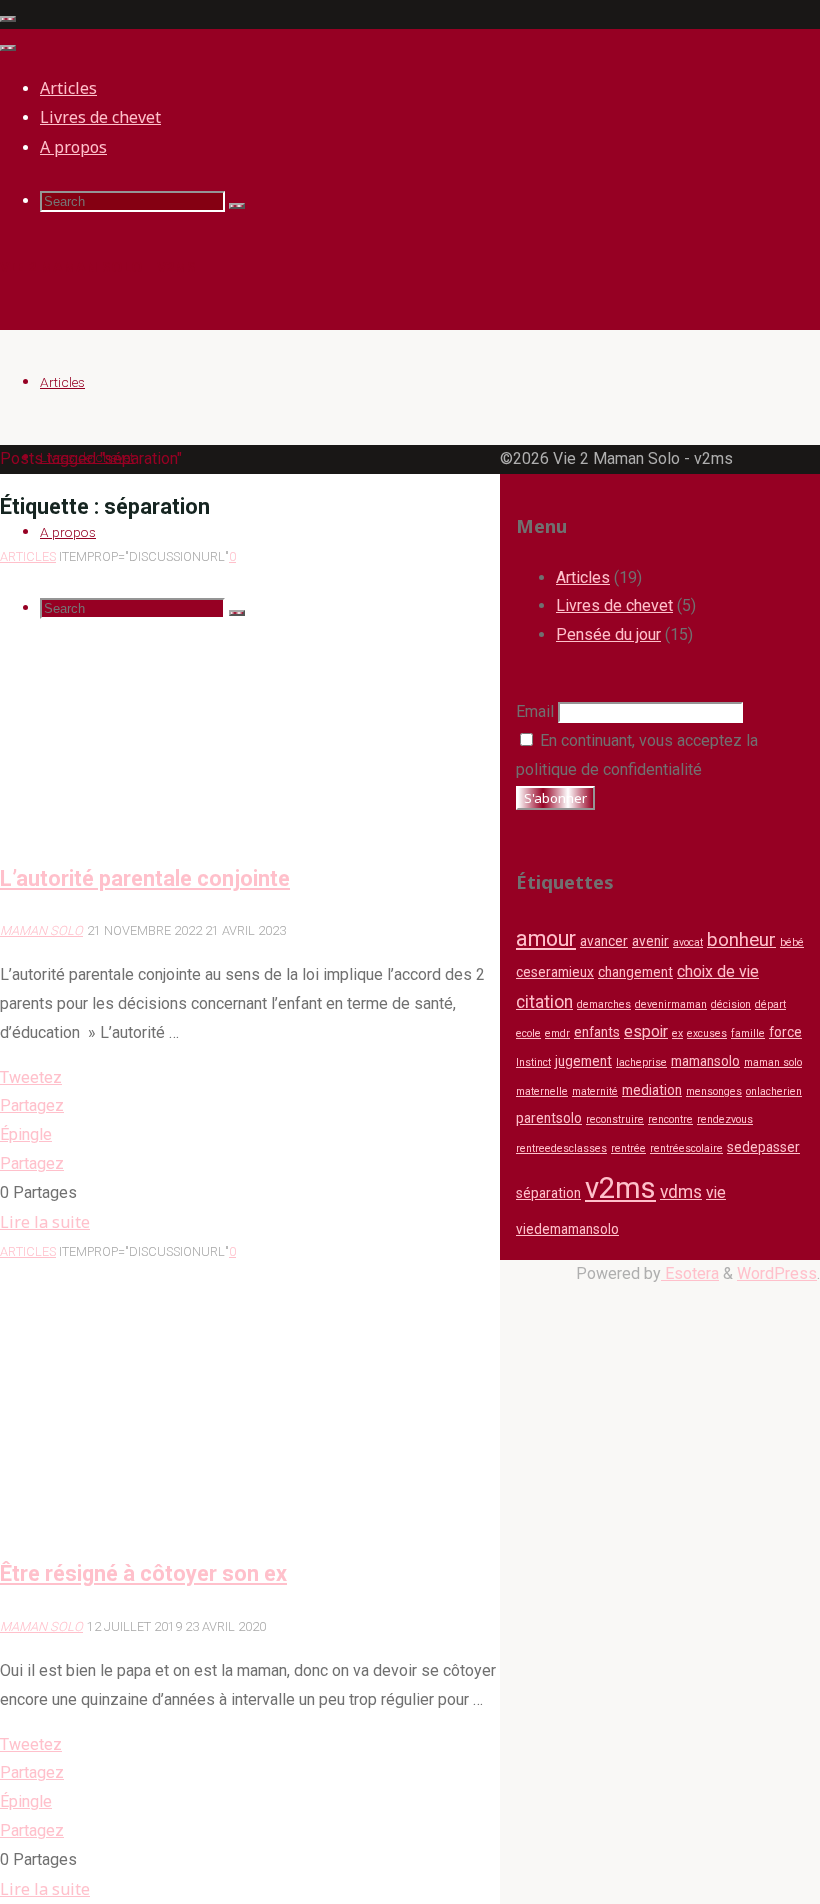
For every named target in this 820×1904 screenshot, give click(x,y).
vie (716, 1192)
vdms (681, 1192)
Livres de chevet (614, 605)
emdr (557, 1033)
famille (748, 1033)
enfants (597, 1032)
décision (731, 1004)
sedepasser (763, 1147)
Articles (28, 556)
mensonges (714, 1091)
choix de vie (718, 971)
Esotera (690, 1273)
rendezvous (725, 1119)
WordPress (777, 1273)
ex (677, 1033)
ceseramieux (555, 972)
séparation (548, 1193)
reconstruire (615, 1119)
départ (770, 1004)
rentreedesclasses (561, 1148)
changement (635, 972)
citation (544, 1002)
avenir (650, 941)
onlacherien (774, 1091)
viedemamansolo (567, 1229)
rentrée (628, 1148)
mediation (652, 1090)
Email (535, 711)
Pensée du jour (608, 634)
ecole (528, 1033)
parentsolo (549, 1118)
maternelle (542, 1091)
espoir (646, 1031)
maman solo (773, 1062)
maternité (595, 1091)
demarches (604, 1004)
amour (546, 938)
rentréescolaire (686, 1148)
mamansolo (705, 1061)
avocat (688, 942)
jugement (583, 1061)
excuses (707, 1033)
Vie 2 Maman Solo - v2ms (98, 266)
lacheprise (641, 1062)
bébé (792, 942)
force (785, 1032)
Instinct (533, 1062)
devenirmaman (671, 1004)
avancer (604, 941)
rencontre (670, 1119)
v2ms (620, 1188)
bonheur (741, 940)
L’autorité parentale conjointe (145, 878)
